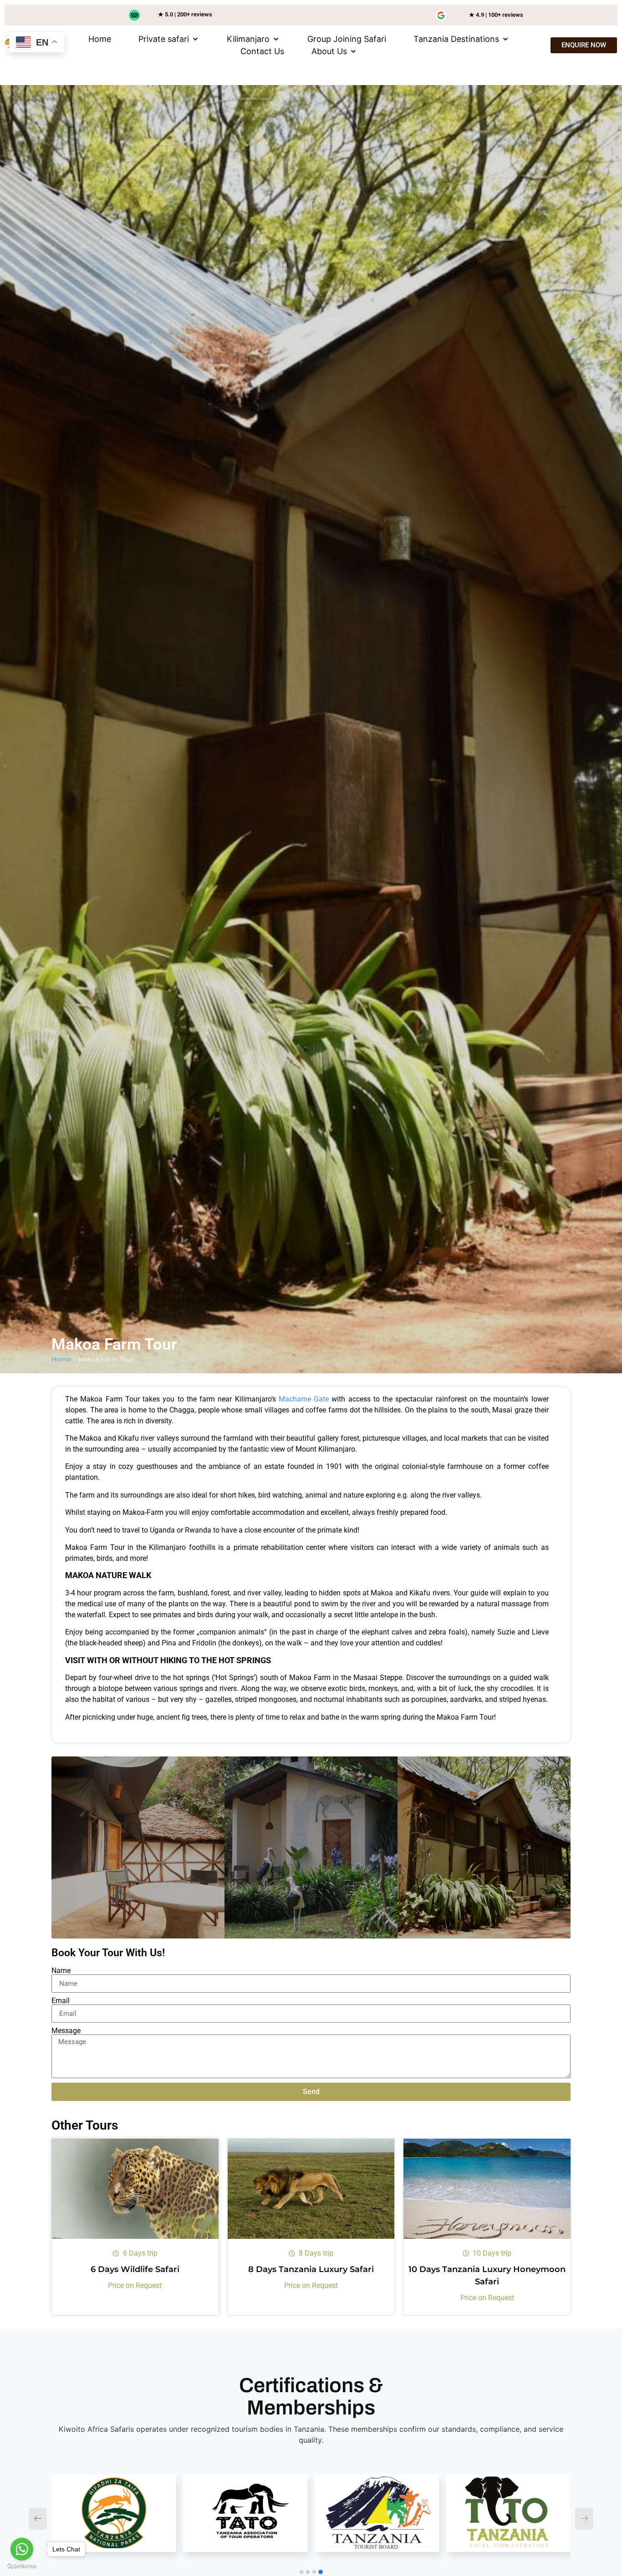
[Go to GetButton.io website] (22, 2567)
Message (66, 2031)
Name (61, 1971)
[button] (169, 39)
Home (61, 1359)
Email (61, 2001)
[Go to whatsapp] (22, 2549)
